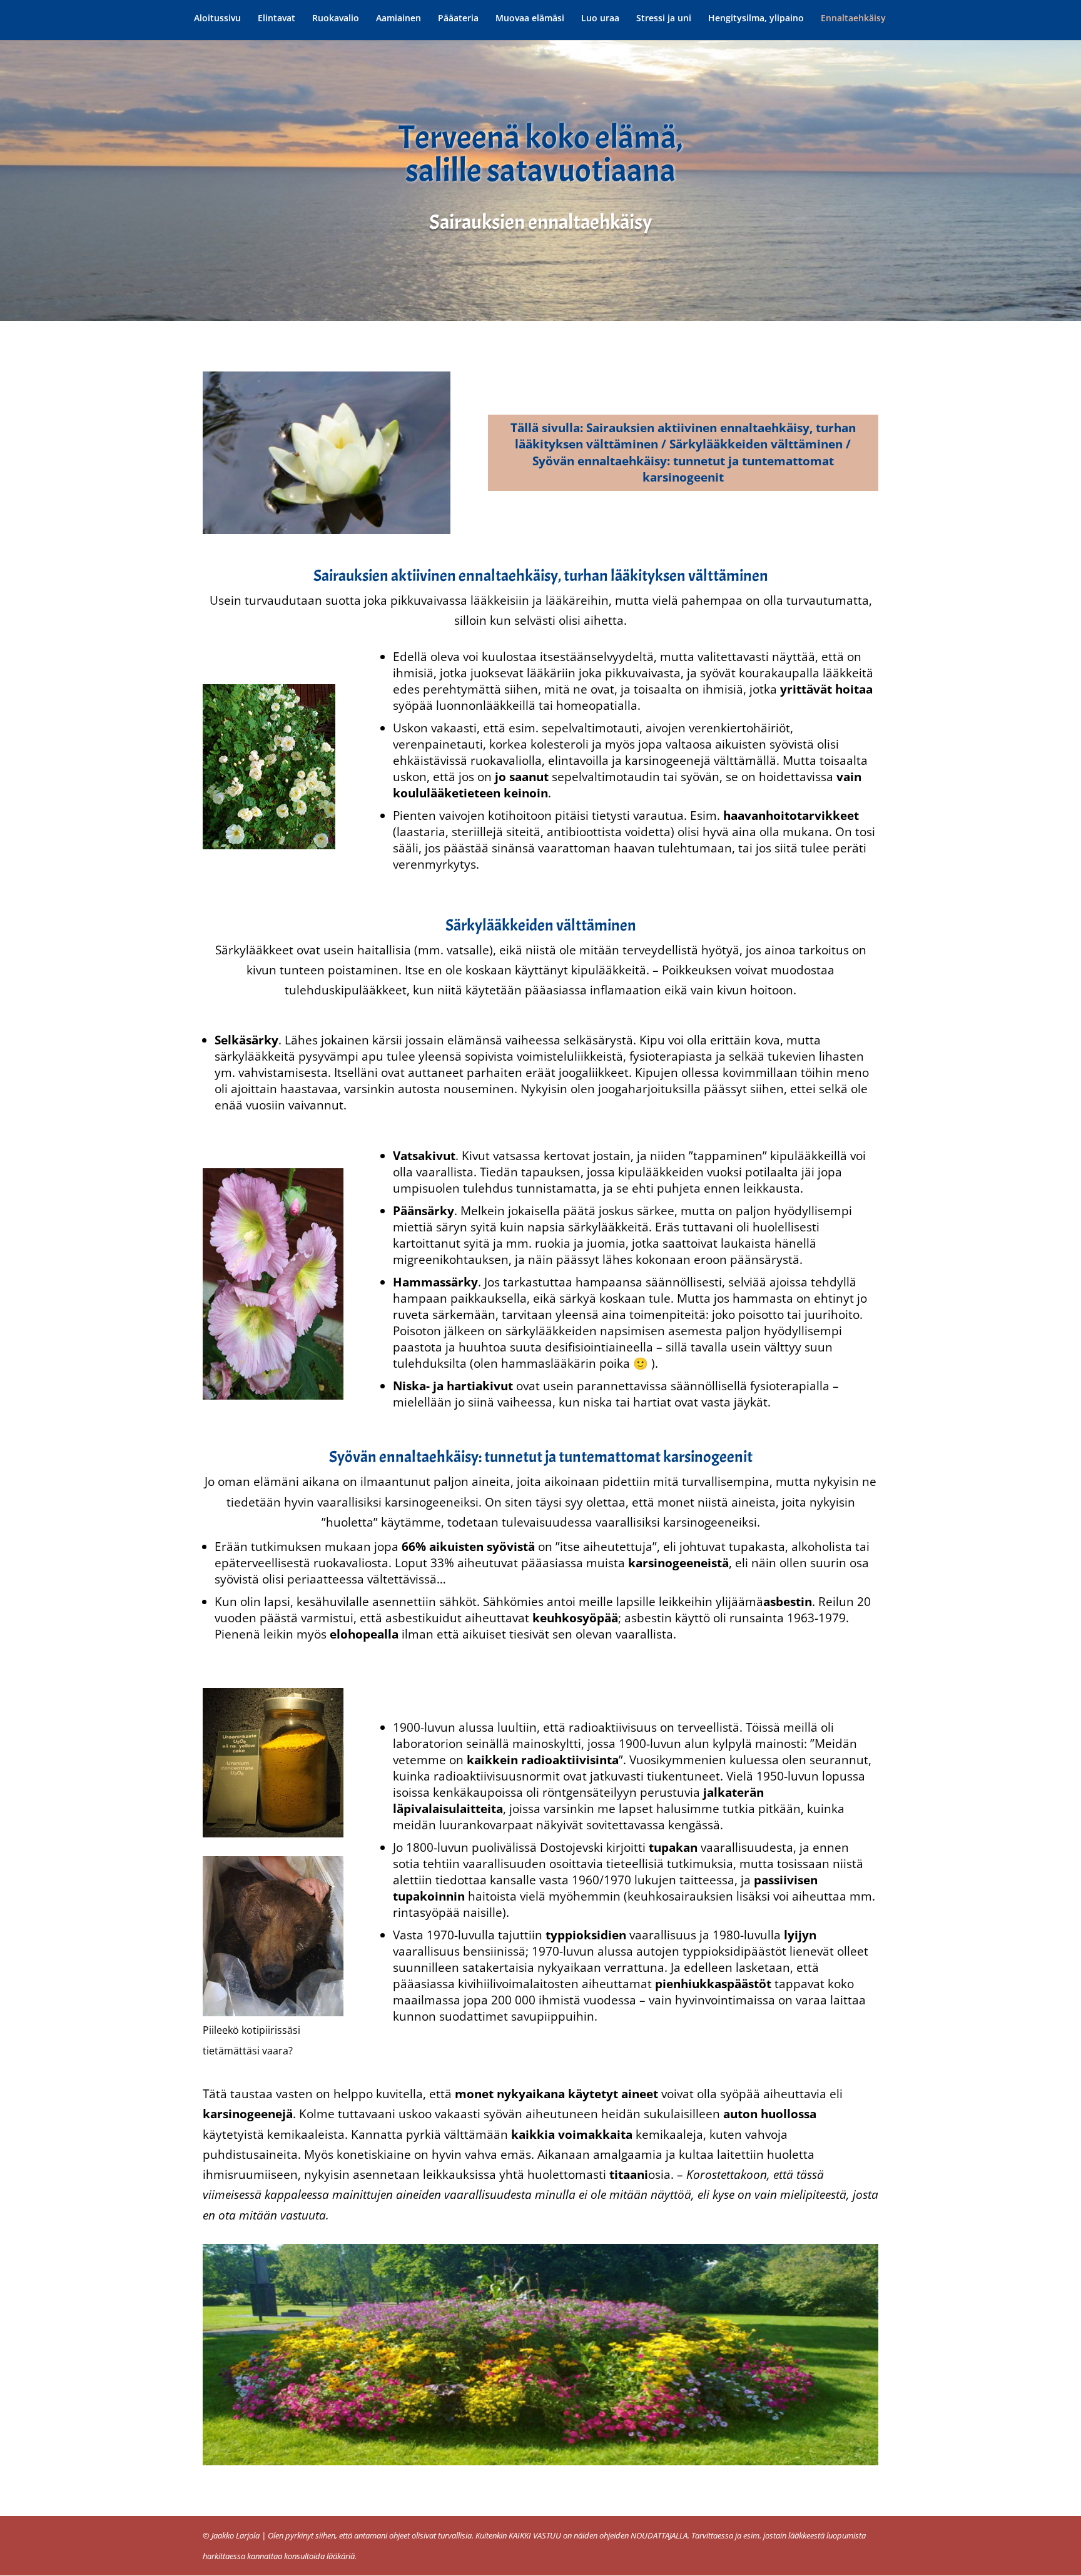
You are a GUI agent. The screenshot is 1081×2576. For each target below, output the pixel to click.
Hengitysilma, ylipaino (756, 19)
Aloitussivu (217, 19)
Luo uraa (600, 19)
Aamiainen (398, 19)
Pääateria (458, 19)
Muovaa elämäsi (530, 19)
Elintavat (277, 19)
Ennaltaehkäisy (853, 19)
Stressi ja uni (664, 19)
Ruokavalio (336, 19)
